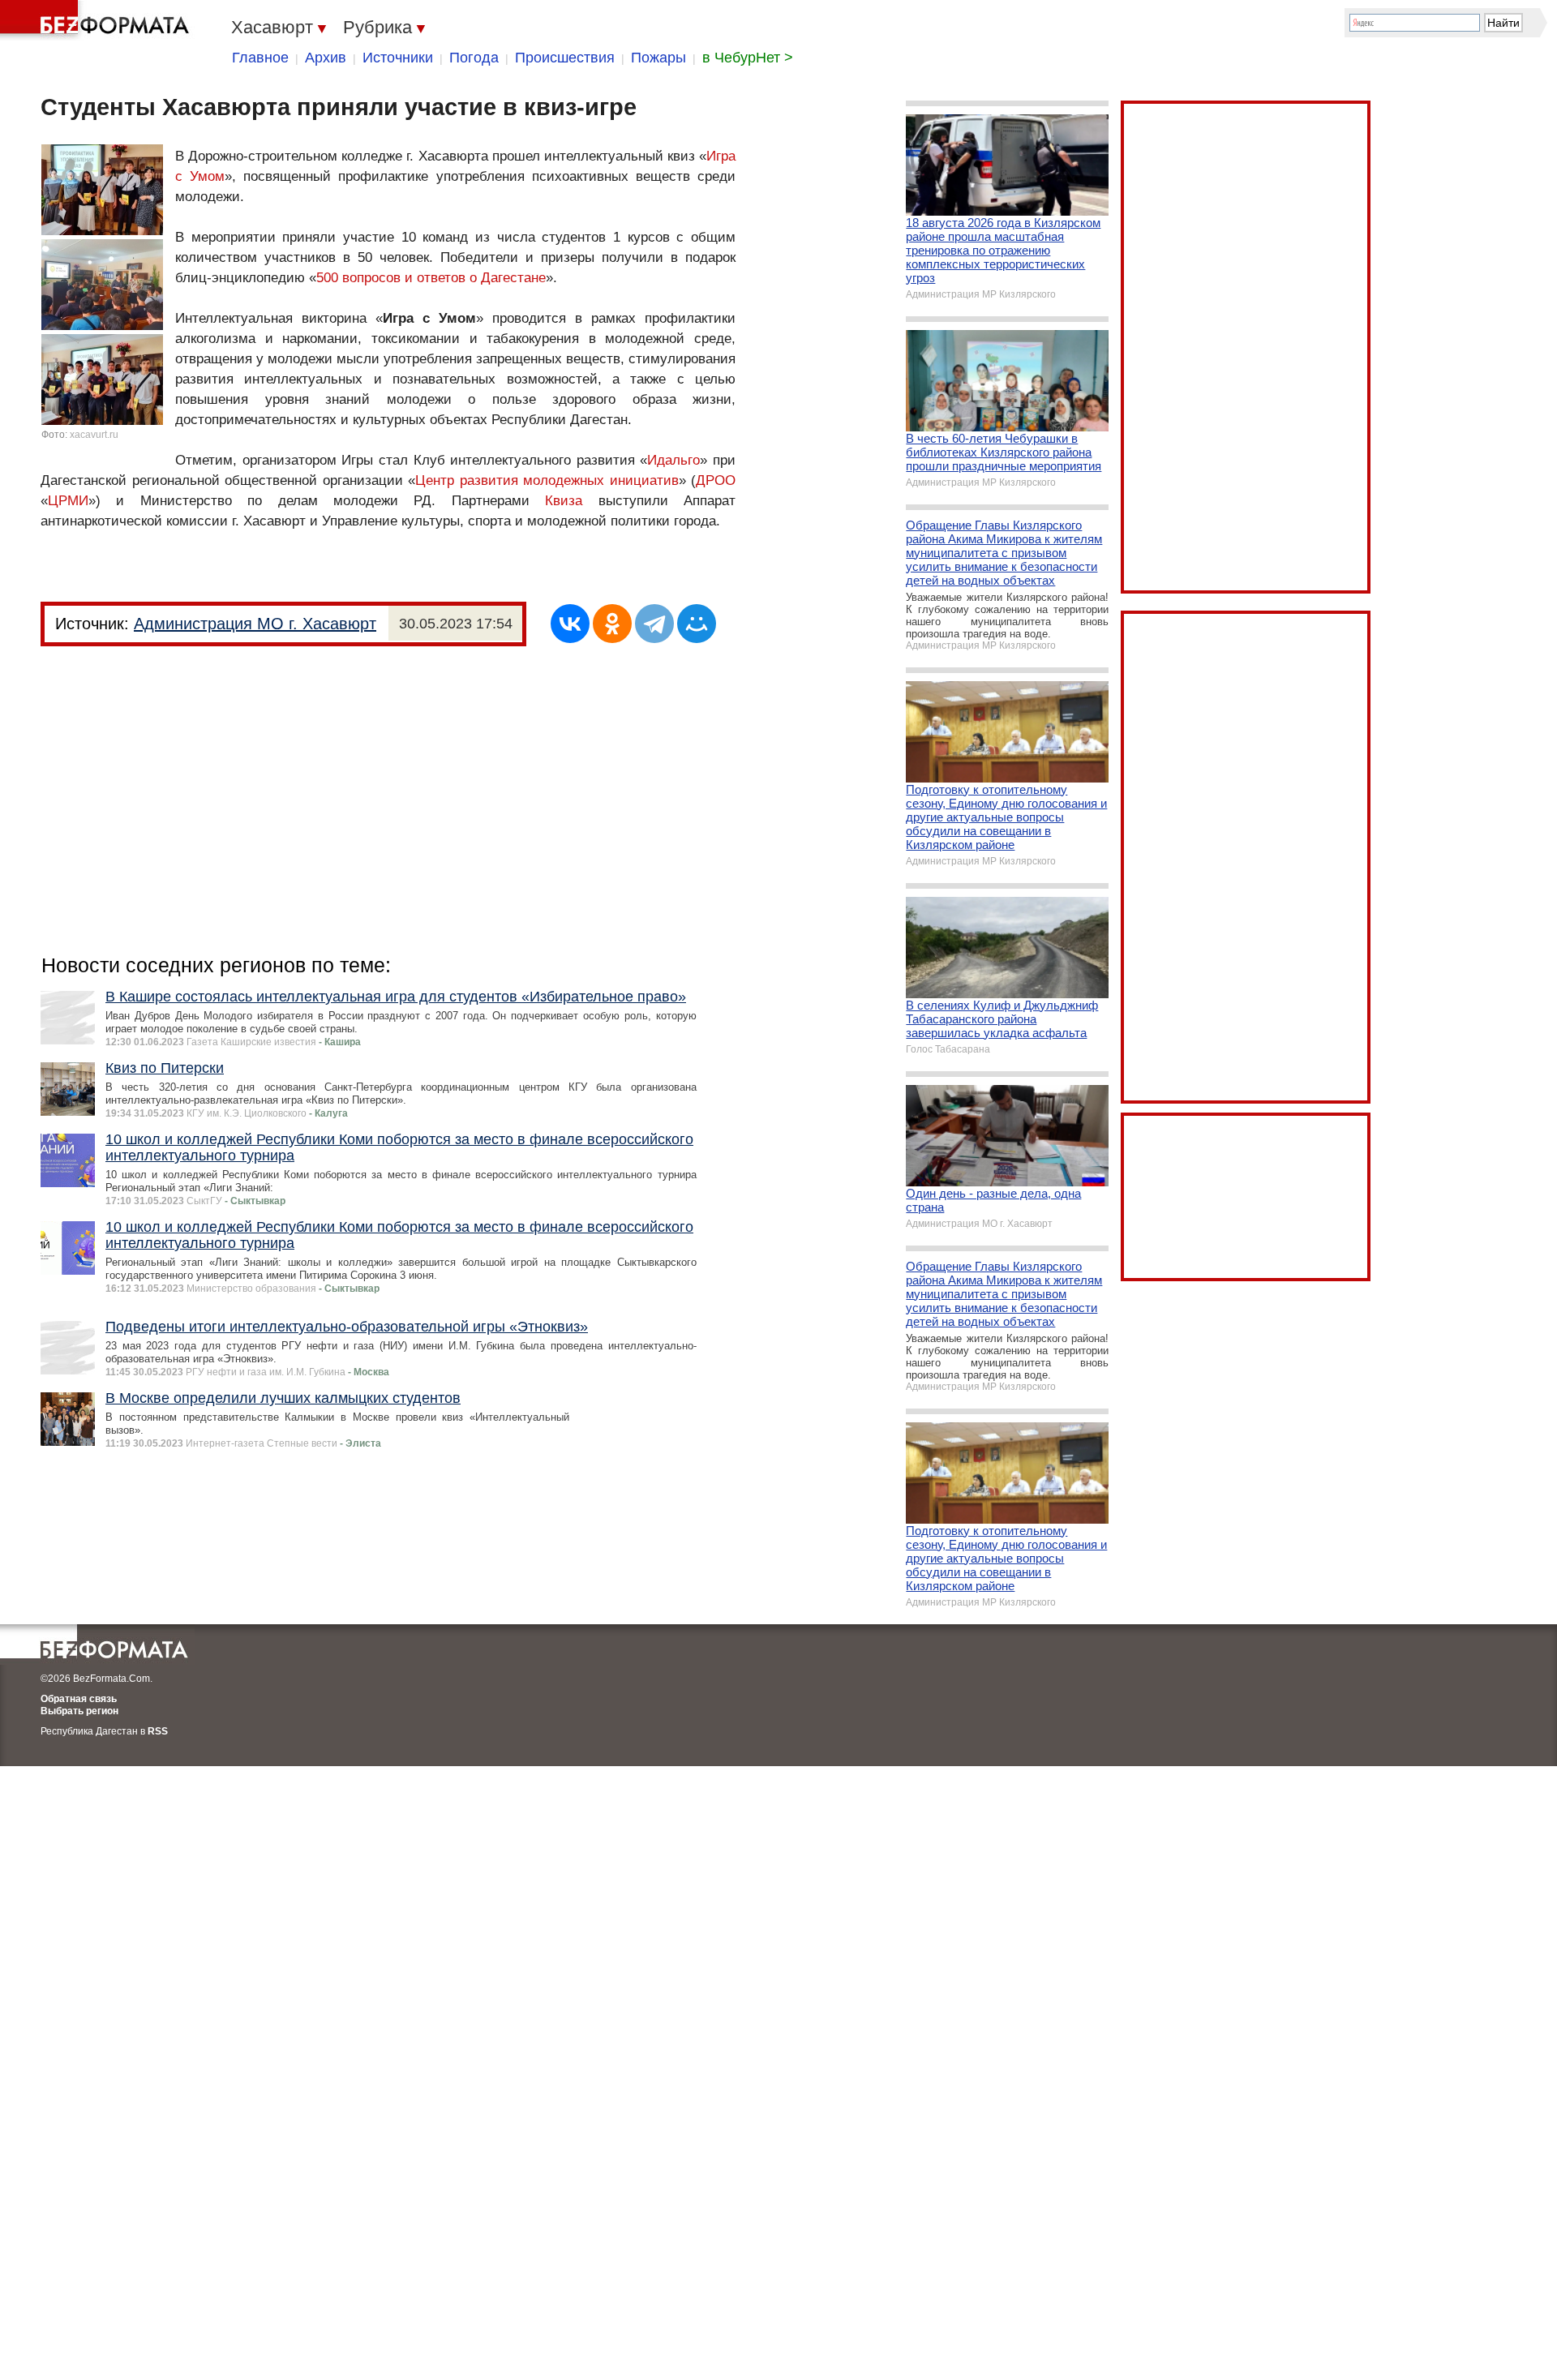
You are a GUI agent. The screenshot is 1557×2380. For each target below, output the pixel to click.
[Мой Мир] (697, 624)
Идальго (673, 460)
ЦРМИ (68, 501)
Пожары (658, 58)
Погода (474, 58)
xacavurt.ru (94, 435)
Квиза (564, 501)
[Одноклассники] (612, 624)
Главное (260, 58)
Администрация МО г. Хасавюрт (255, 624)
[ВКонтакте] (570, 624)
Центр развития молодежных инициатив (547, 480)
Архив (326, 58)
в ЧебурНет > (748, 58)
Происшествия (565, 58)
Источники (398, 58)
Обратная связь (79, 1699)
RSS (158, 1731)
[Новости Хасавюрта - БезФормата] (97, 20)
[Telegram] (654, 624)
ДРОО (716, 480)
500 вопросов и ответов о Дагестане (431, 278)
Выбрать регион (79, 1711)
